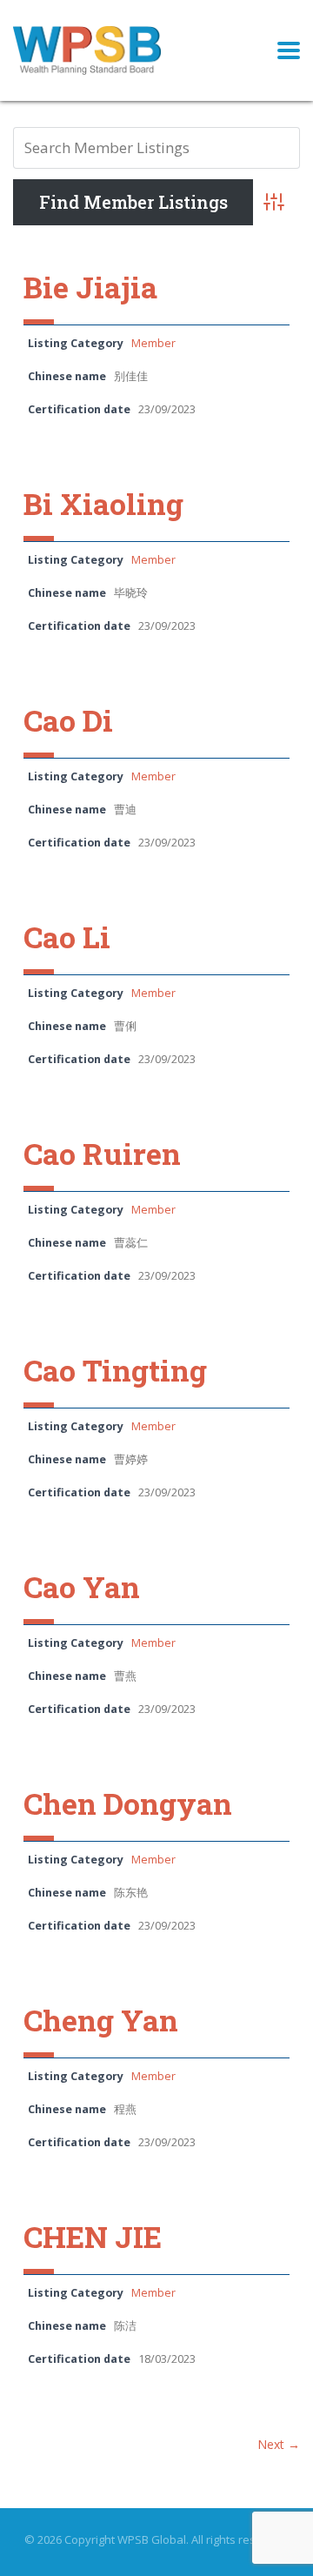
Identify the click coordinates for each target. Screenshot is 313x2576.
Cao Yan (82, 1586)
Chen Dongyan (128, 1803)
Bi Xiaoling (103, 503)
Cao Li (67, 937)
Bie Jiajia (90, 287)
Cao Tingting (115, 1370)
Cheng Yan (101, 2020)
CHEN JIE (93, 2236)
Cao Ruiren (102, 1153)
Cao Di (68, 720)
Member (153, 343)
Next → (279, 2444)
